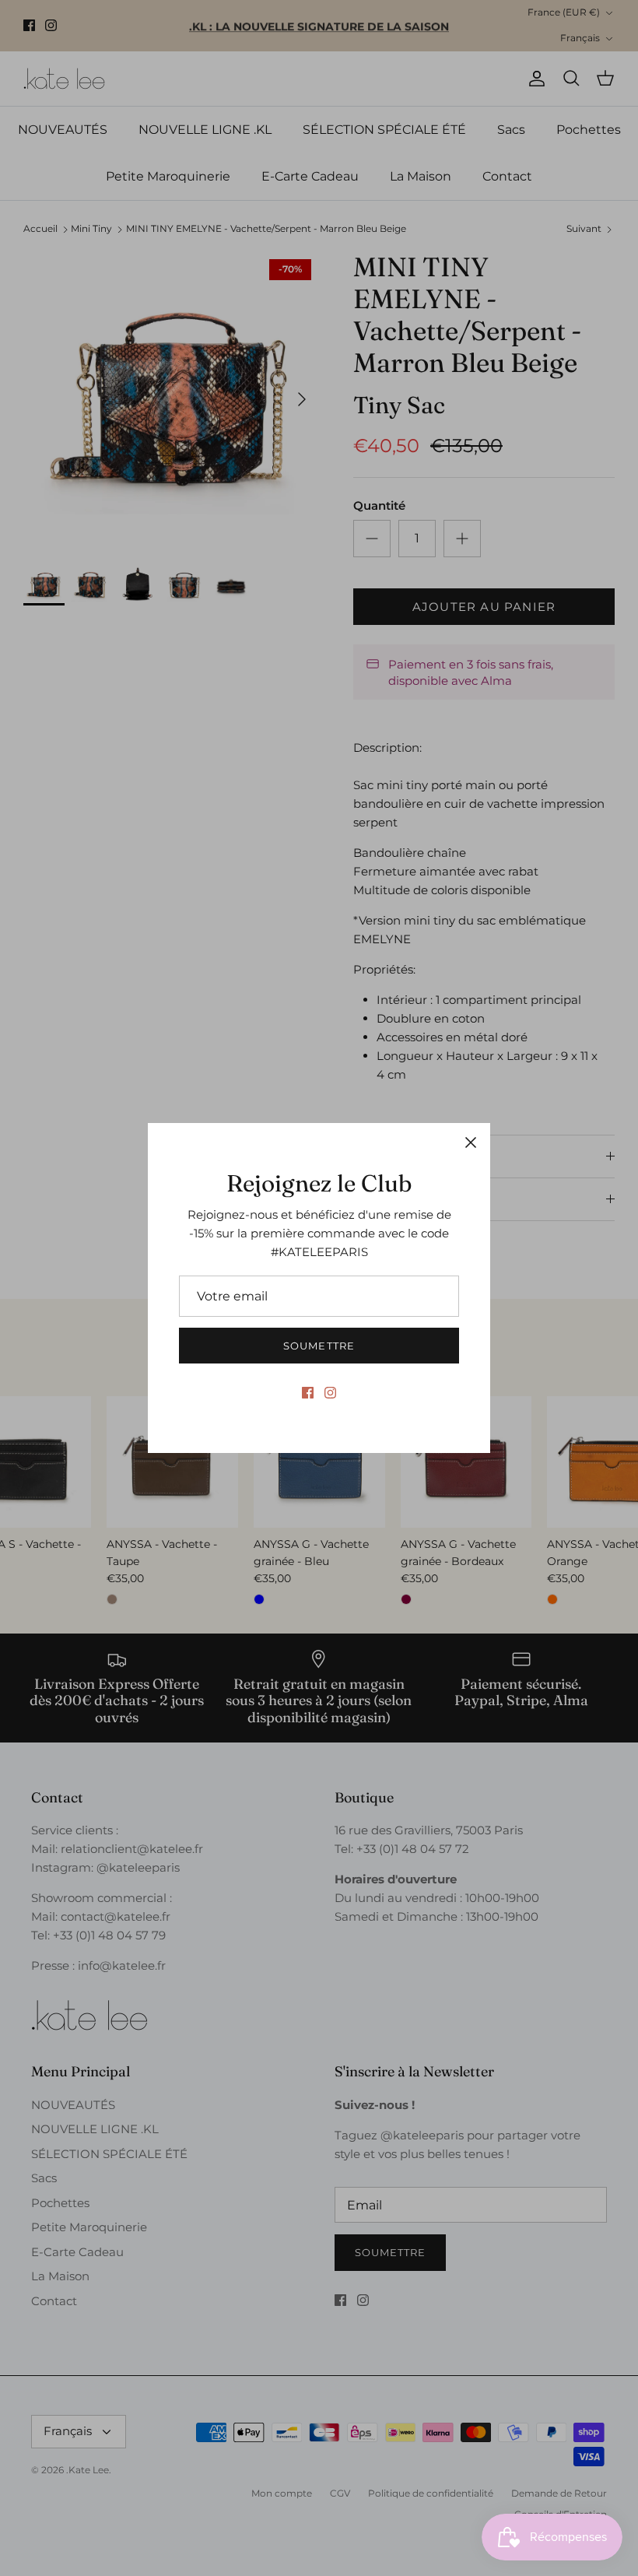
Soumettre (319, 1346)
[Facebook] (308, 1393)
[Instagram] (330, 1393)
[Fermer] (471, 1142)
